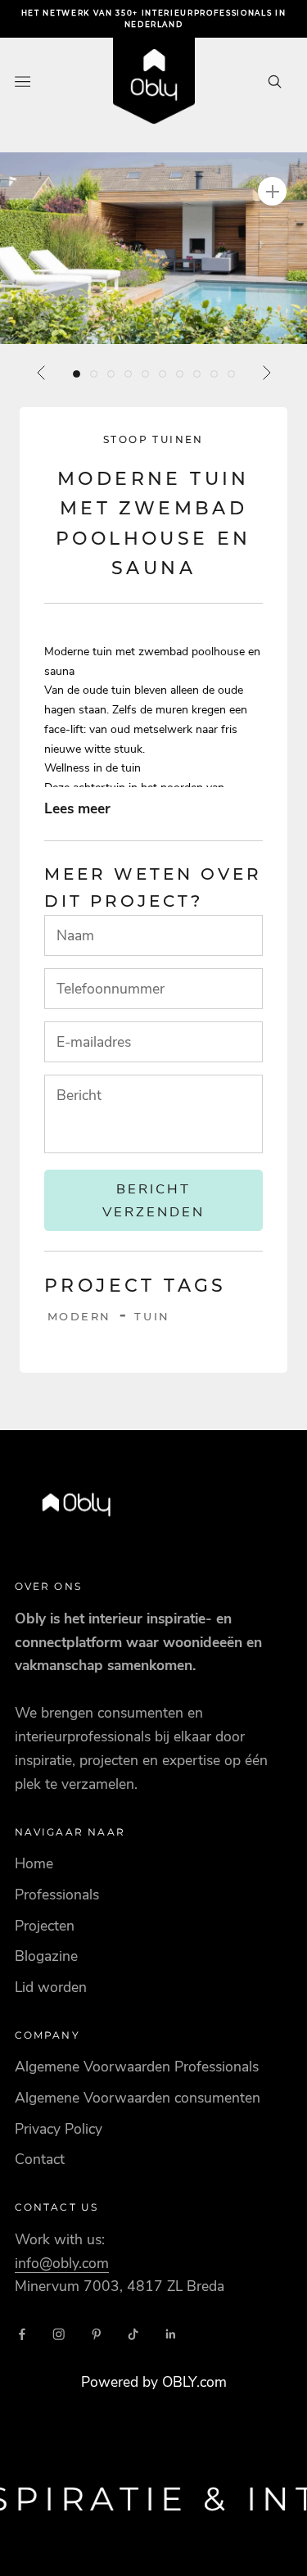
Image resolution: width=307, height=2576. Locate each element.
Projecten (45, 1926)
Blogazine (46, 1956)
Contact (40, 2159)
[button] (153, 248)
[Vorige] (42, 373)
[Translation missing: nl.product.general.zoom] (272, 191)
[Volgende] (266, 373)
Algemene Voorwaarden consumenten (138, 2098)
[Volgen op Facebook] (22, 2334)
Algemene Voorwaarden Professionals (137, 2067)
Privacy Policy (59, 2129)
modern (80, 1316)
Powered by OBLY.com (154, 2382)
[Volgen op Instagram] (59, 2334)
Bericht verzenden (153, 1200)
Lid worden (51, 1987)
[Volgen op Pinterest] (97, 2334)
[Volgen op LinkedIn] (171, 2334)
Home (34, 1863)
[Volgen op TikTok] (133, 2334)
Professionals (57, 1895)
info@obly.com (62, 2263)
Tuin (152, 1316)
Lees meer (77, 808)
